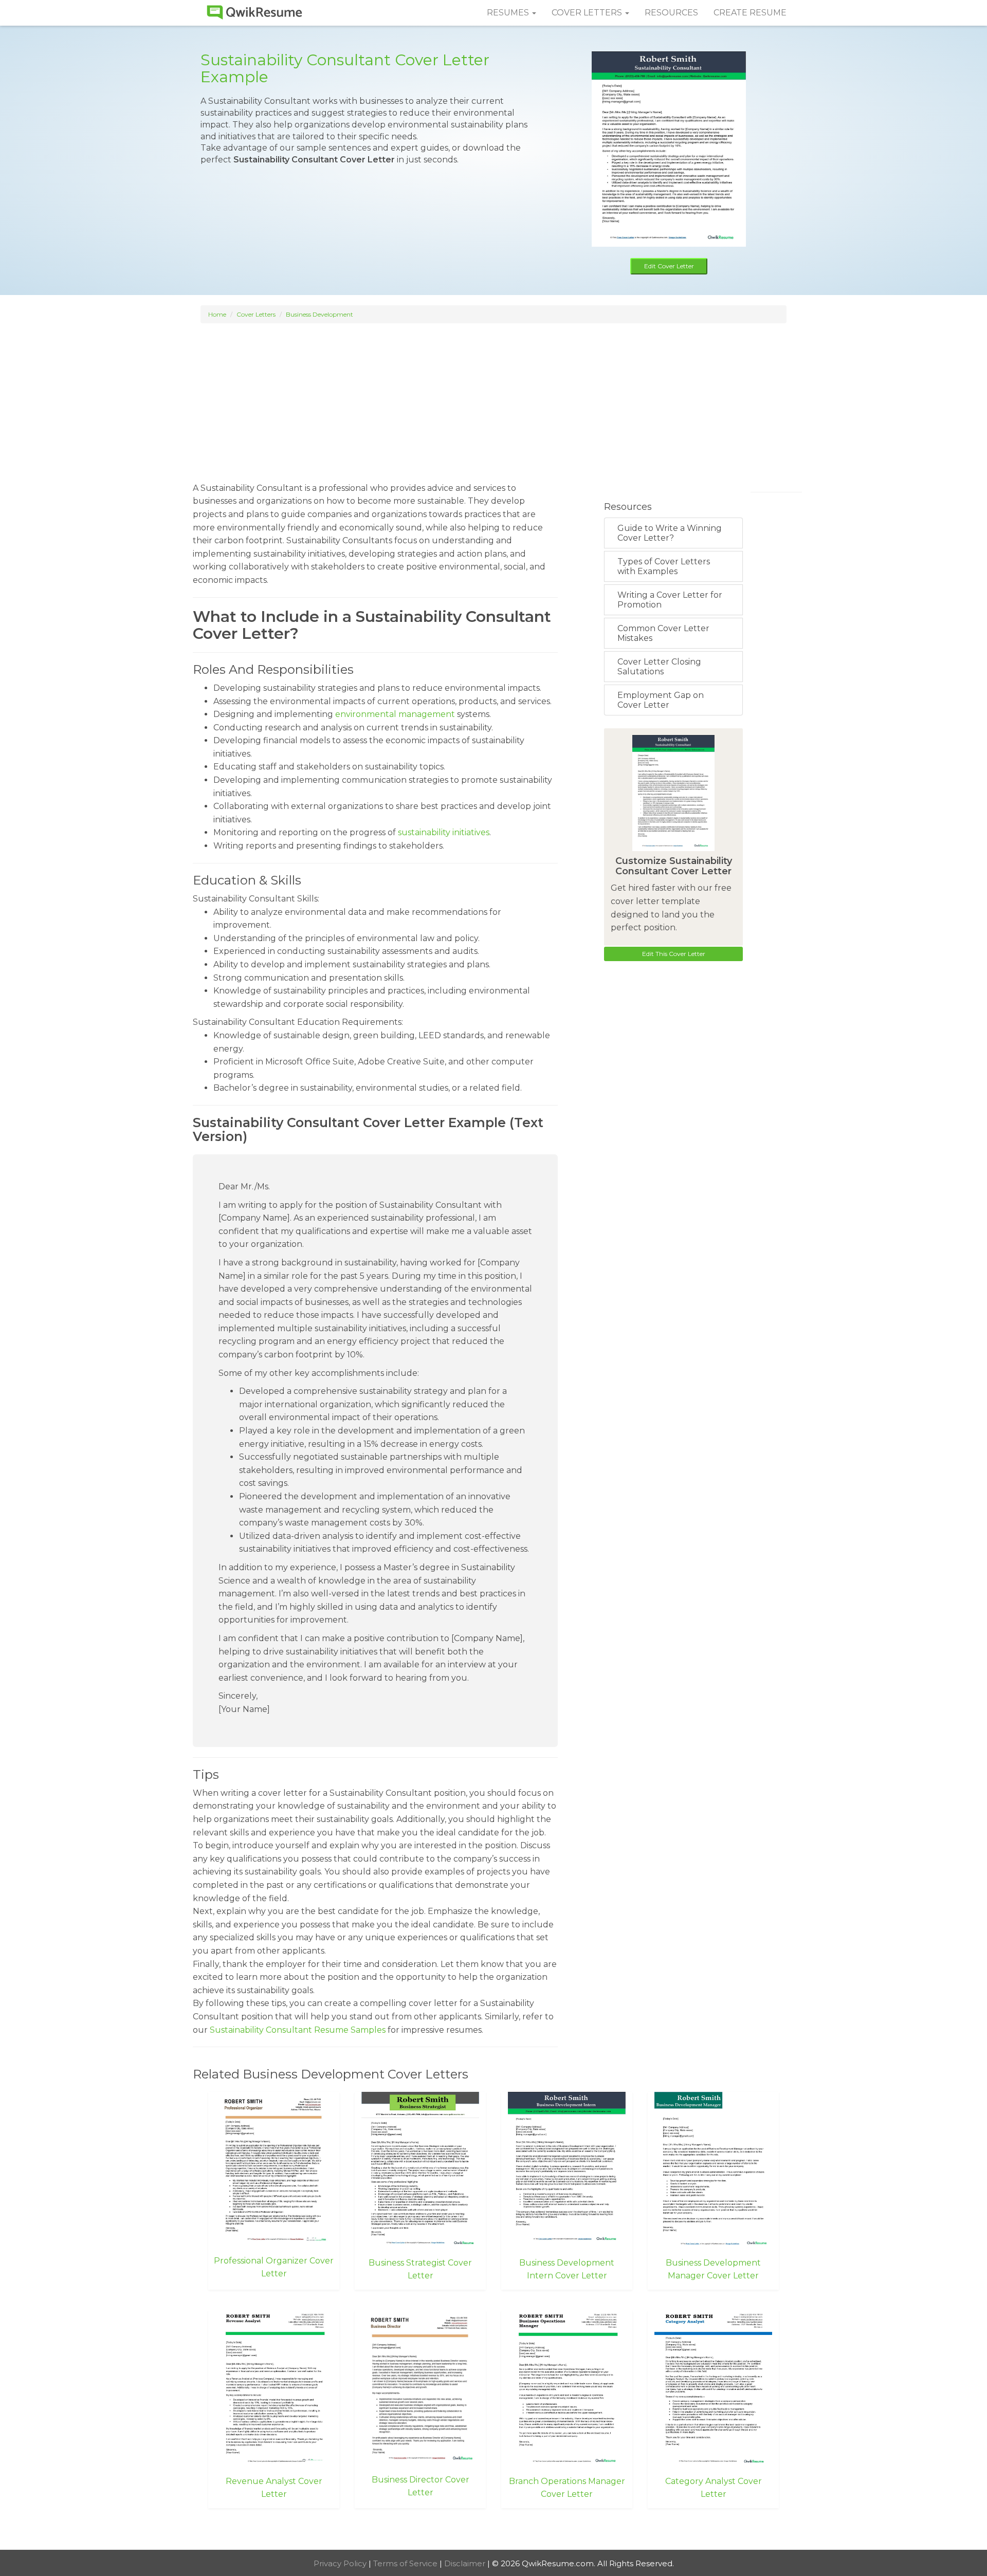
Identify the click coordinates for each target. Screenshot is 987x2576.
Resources (671, 13)
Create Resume (750, 13)
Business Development (319, 314)
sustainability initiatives (444, 832)
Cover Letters (256, 314)
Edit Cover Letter (669, 266)
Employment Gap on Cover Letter (661, 700)
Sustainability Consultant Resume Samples (298, 2030)
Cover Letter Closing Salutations (659, 667)
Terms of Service (406, 2563)
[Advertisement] (493, 398)
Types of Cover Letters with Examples (664, 566)
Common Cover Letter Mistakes (663, 633)
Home (217, 314)
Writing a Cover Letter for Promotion (670, 600)
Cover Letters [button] (588, 13)
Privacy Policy (341, 2563)
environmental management (395, 714)
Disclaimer (466, 2563)
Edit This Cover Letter (674, 954)
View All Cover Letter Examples (494, 2530)
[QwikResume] (254, 13)
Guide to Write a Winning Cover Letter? (670, 533)
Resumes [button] (509, 13)
